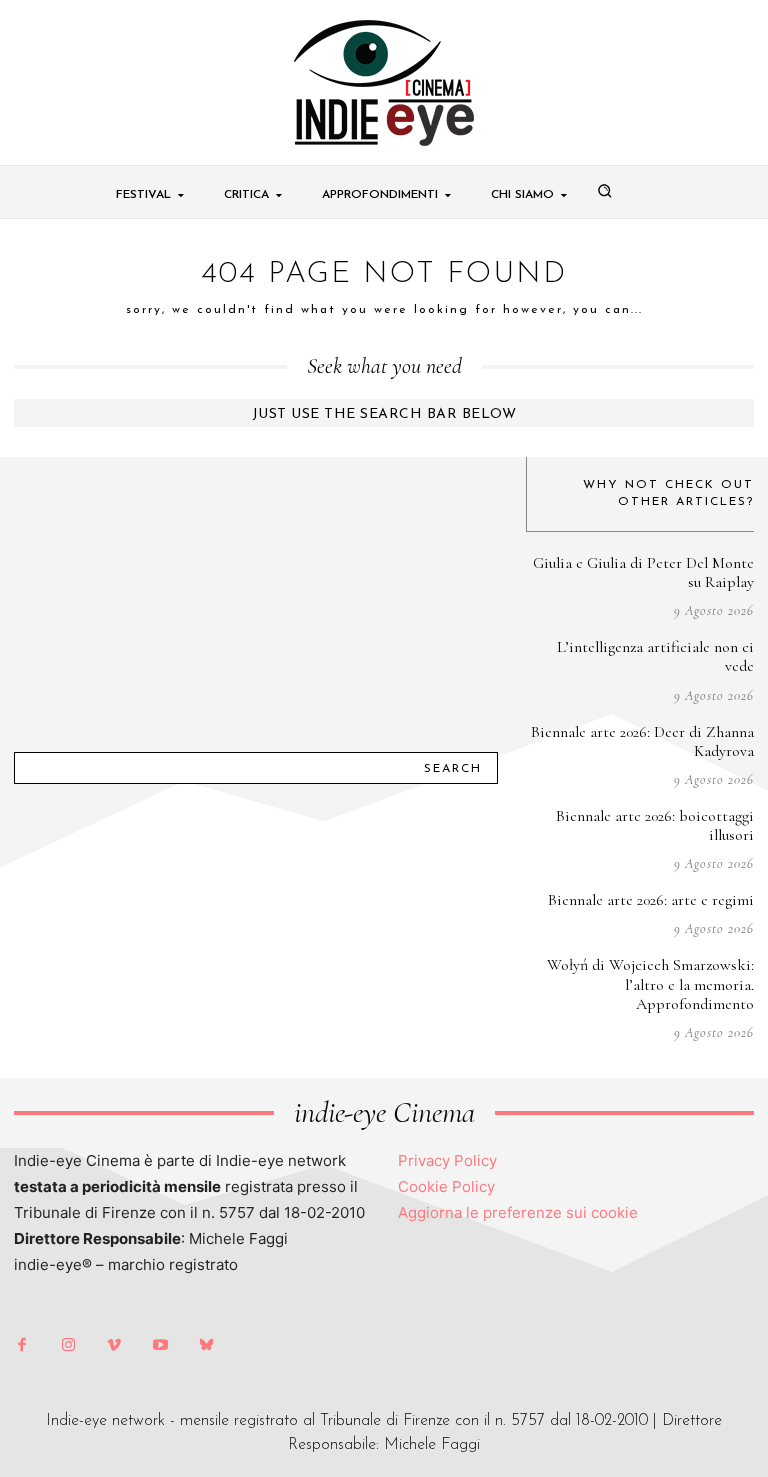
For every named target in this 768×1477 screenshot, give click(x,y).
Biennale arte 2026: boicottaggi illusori (655, 825)
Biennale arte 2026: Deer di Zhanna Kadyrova (642, 741)
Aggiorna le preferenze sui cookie (518, 1212)
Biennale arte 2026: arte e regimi (651, 900)
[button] (605, 191)
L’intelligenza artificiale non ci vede (655, 656)
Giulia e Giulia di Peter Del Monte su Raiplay (643, 572)
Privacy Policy (447, 1160)
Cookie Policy (446, 1186)
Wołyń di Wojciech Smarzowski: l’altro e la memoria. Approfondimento (650, 984)
